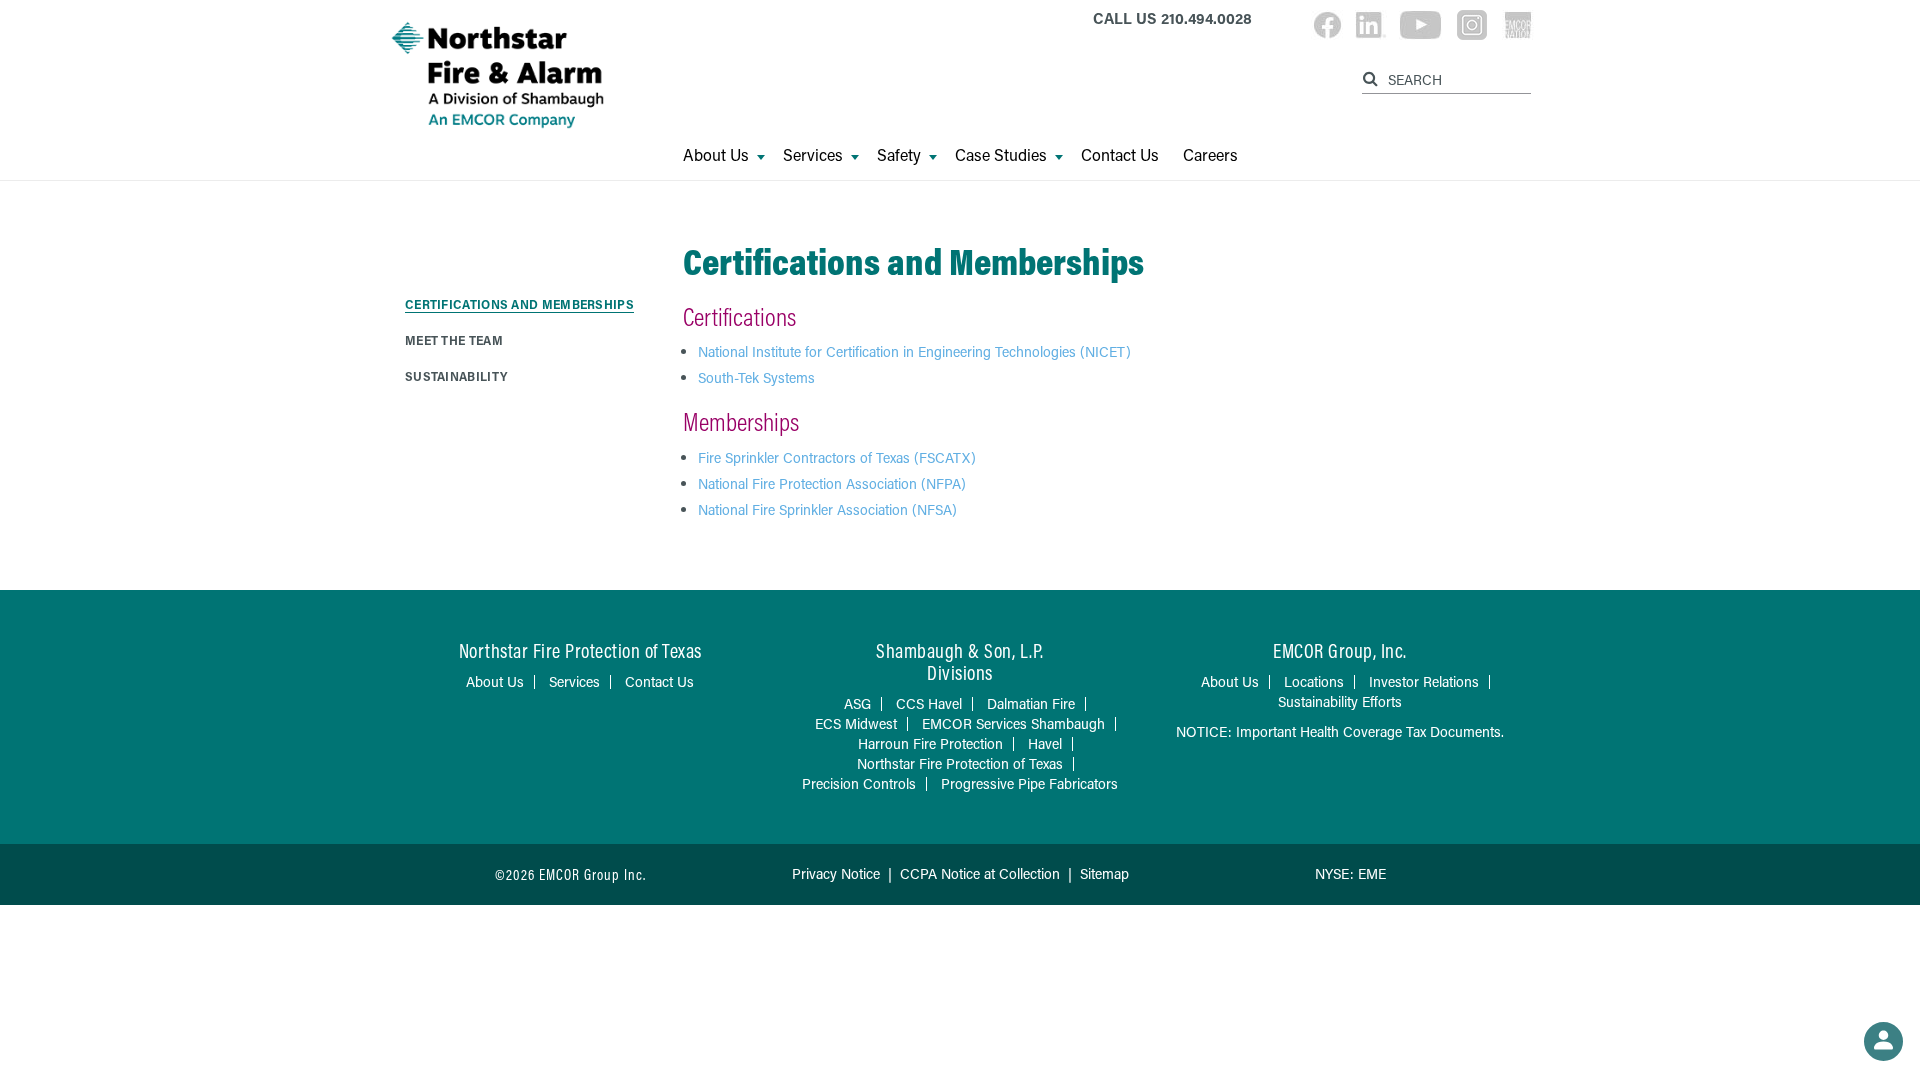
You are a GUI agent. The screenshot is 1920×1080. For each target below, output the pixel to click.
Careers (1210, 155)
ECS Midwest (856, 723)
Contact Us (1120, 155)
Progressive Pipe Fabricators (1029, 783)
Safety (899, 155)
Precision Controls (859, 783)
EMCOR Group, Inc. (1340, 650)
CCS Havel (929, 703)
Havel (1045, 743)
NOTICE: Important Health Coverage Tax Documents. (1340, 731)
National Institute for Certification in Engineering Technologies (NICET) (914, 351)
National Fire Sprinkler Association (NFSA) (827, 509)
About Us (716, 155)
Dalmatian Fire (1031, 703)
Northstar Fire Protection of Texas (960, 763)
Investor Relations (1424, 681)
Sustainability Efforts (1340, 701)
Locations (1314, 681)
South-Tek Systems (756, 377)
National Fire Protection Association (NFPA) (832, 483)
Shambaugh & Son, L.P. (960, 650)
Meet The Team (454, 340)
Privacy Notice (836, 873)
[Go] (1373, 75)
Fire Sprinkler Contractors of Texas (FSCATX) (837, 457)
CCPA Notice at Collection (980, 873)
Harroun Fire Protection (930, 743)
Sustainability (456, 376)
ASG (857, 703)
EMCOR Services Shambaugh (1013, 723)
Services (813, 155)
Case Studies (1001, 155)
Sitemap (1104, 873)
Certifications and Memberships (519, 304)
